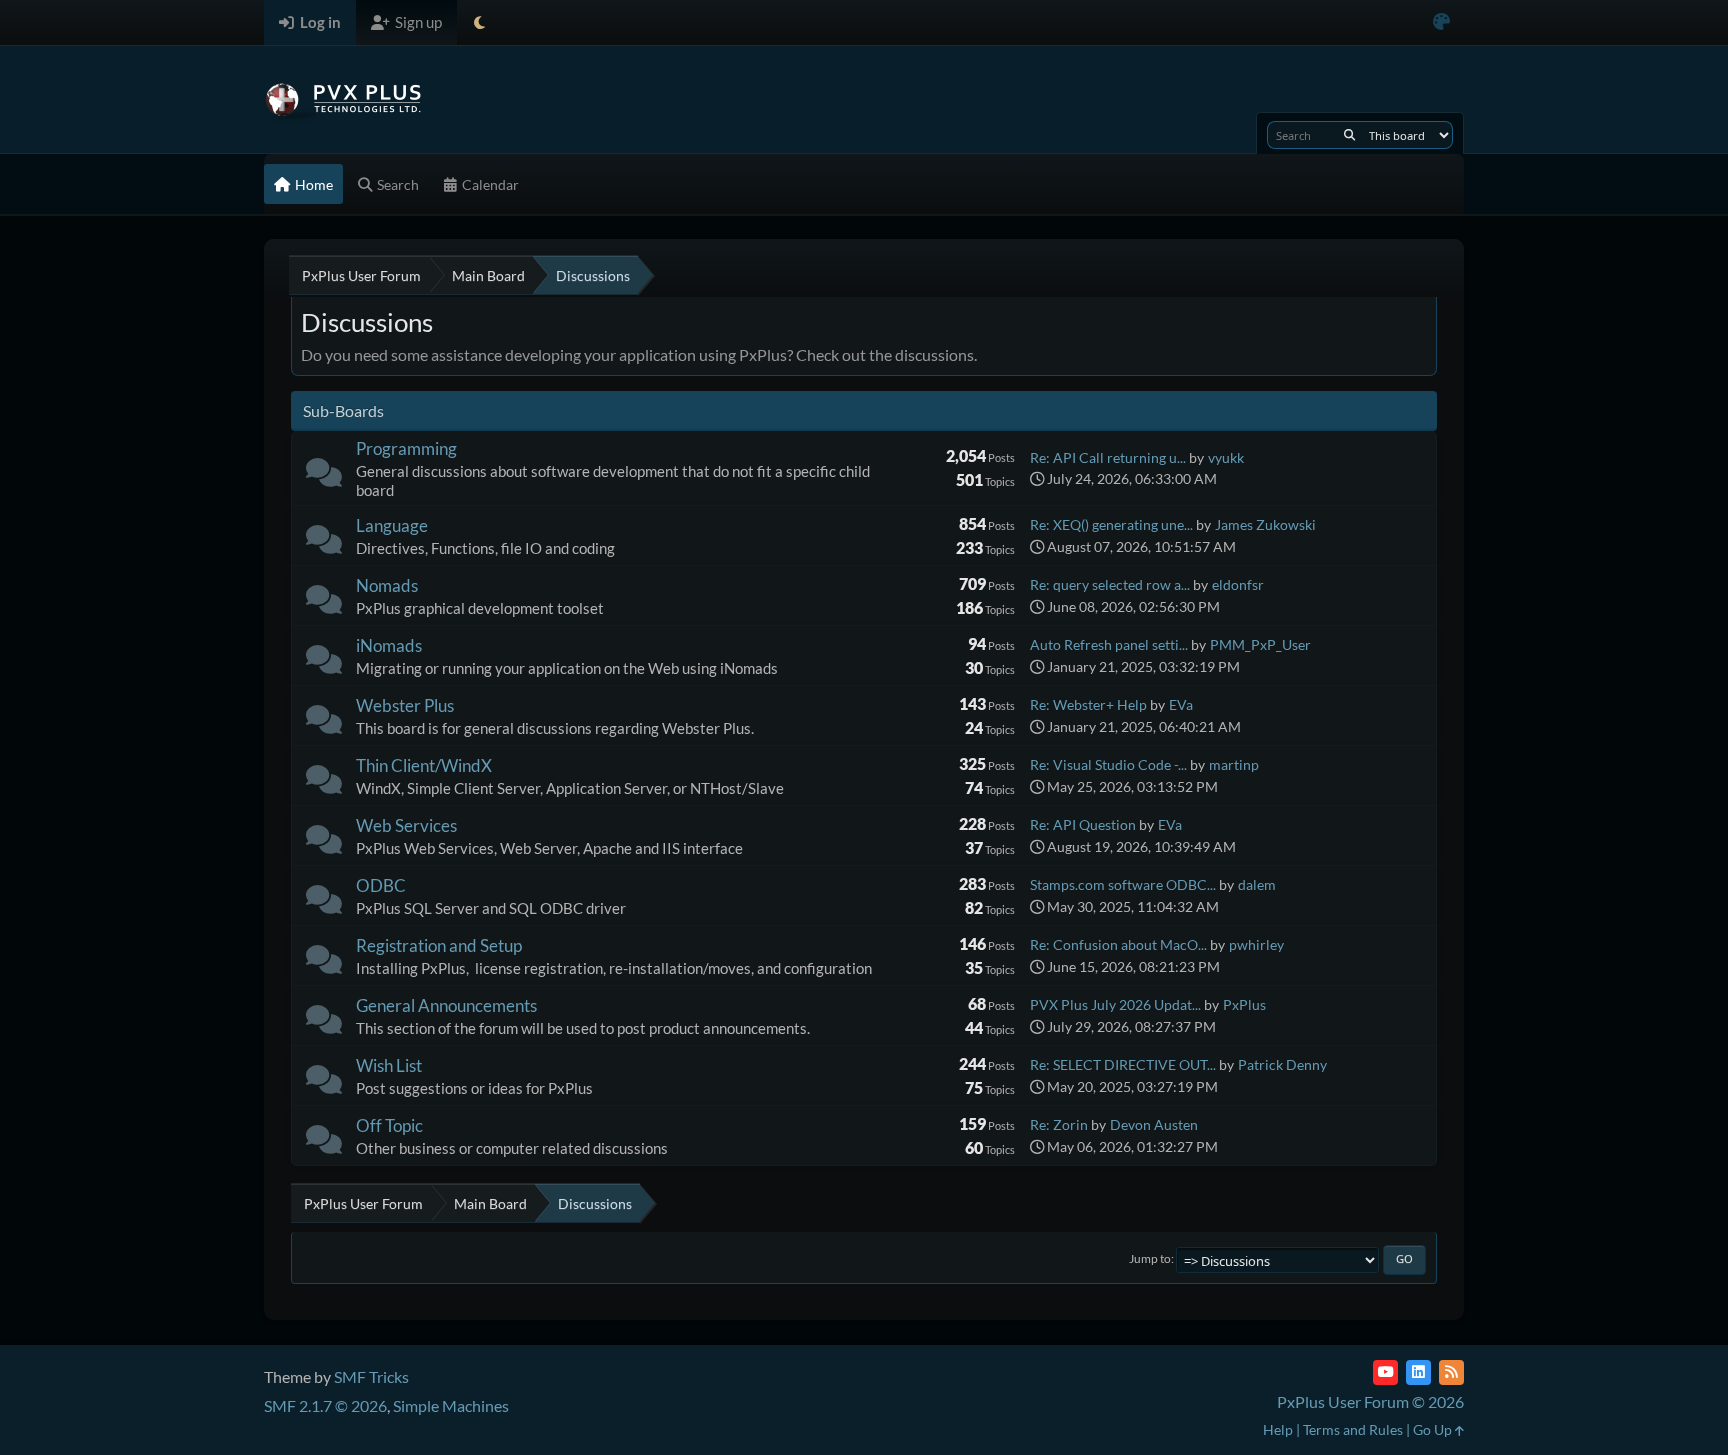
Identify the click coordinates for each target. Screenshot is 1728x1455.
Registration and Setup (439, 945)
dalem (1257, 884)
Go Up (1434, 1429)
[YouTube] (1385, 1372)
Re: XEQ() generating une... (1111, 524)
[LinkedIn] (1418, 1372)
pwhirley (1256, 944)
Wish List (389, 1065)
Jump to (1150, 1258)
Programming (406, 448)
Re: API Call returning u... (1108, 457)
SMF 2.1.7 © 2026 (325, 1405)
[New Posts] (324, 476)
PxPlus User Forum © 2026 (1370, 1401)
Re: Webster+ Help (1088, 704)
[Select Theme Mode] (479, 22)
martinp (1234, 764)
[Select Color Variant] (1441, 22)
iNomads (389, 645)
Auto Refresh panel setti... (1109, 644)
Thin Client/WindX (424, 765)
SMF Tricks (371, 1376)
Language (392, 525)
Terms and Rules (1353, 1429)
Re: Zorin (1059, 1124)
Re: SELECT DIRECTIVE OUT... (1123, 1064)
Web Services (406, 825)
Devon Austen (1154, 1124)
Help (1278, 1429)
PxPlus (1244, 1004)
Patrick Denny (1282, 1064)
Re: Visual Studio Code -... (1108, 764)
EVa (1181, 704)
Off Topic (389, 1125)
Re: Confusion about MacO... (1118, 944)
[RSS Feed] (1451, 1372)
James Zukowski (1265, 524)
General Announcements (446, 1005)
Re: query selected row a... (1110, 584)
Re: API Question (1083, 824)
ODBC (381, 885)
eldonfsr (1238, 584)
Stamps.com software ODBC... (1123, 884)
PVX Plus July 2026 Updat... (1115, 1004)
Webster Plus (405, 705)
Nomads (387, 585)
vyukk (1226, 457)
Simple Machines (451, 1405)
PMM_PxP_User (1260, 644)
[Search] (1349, 135)
